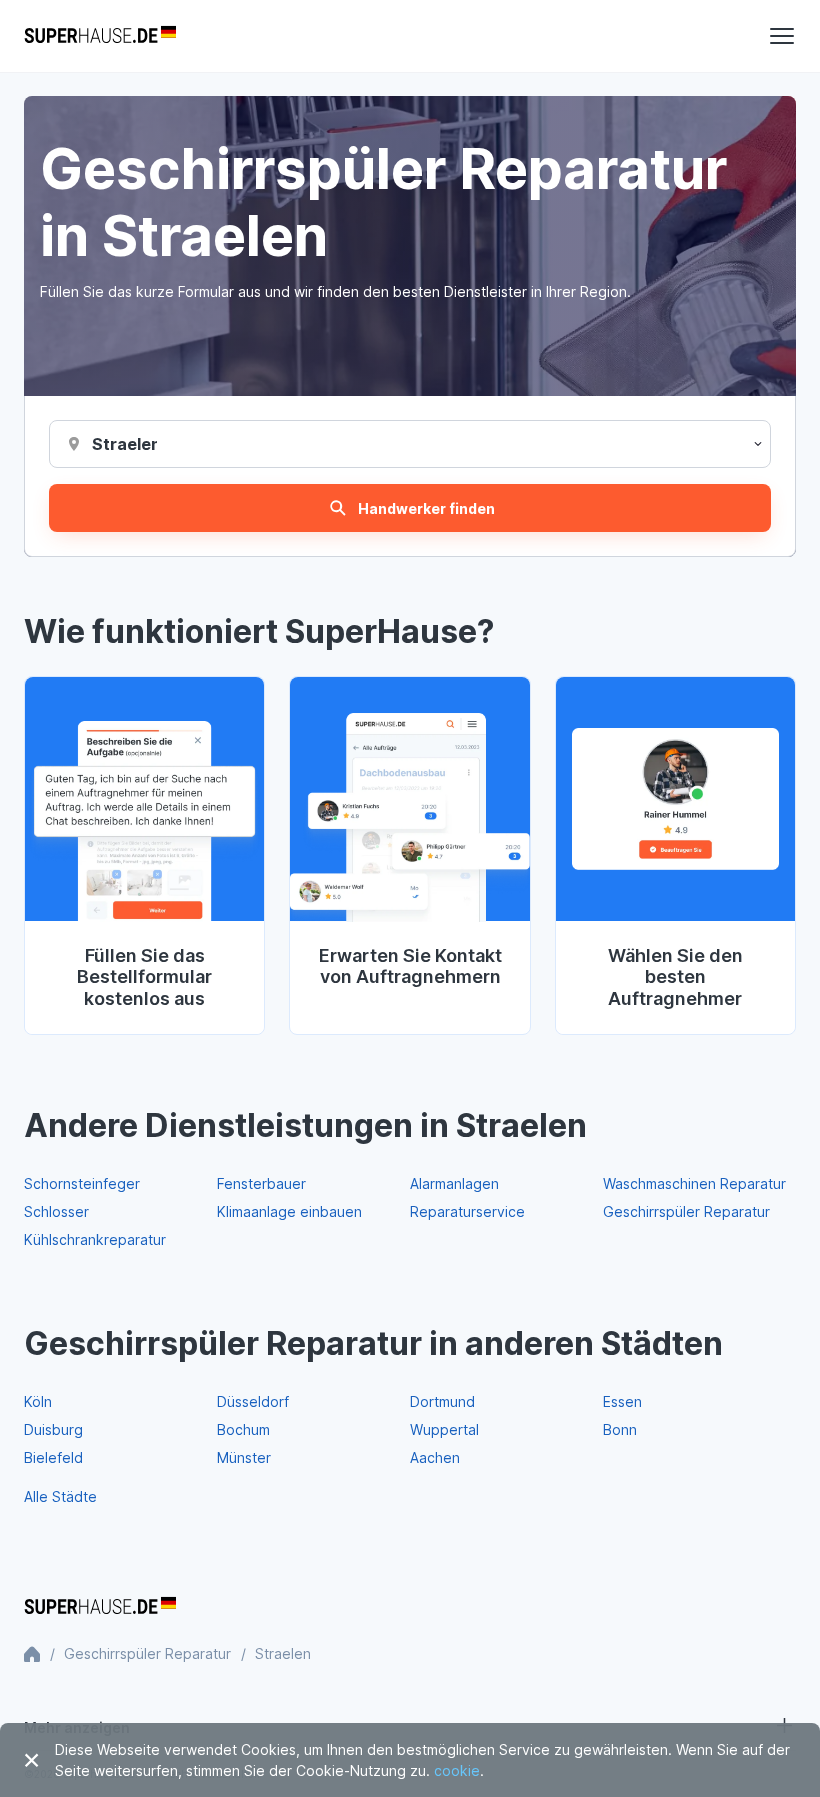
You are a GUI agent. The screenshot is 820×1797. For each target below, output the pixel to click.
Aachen (435, 1457)
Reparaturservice (467, 1211)
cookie (457, 1770)
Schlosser (56, 1211)
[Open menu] (782, 36)
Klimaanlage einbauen (289, 1211)
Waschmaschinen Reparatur (694, 1183)
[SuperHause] (100, 36)
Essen (622, 1401)
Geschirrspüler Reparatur (686, 1211)
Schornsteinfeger (82, 1183)
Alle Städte (60, 1496)
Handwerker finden (426, 508)
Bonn (620, 1429)
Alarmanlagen (454, 1183)
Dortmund (442, 1401)
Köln (38, 1401)
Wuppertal (444, 1429)
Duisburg (53, 1429)
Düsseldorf (253, 1401)
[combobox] (124, 444)
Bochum (243, 1429)
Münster (244, 1457)
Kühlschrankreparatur (95, 1239)
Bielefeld (53, 1457)
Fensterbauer (261, 1183)
